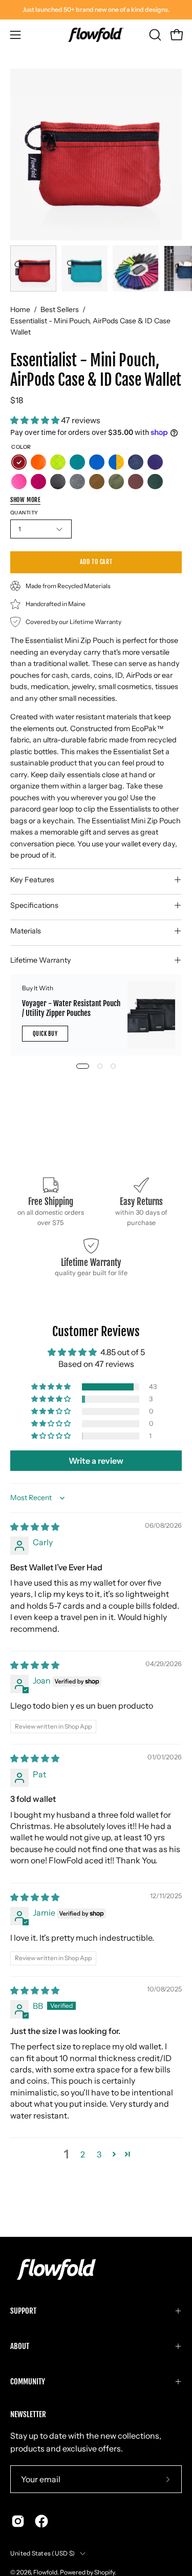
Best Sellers (60, 309)
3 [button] (99, 2154)
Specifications (34, 905)
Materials (26, 931)
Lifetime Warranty (41, 960)
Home (20, 309)
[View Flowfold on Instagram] (18, 2521)
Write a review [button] (96, 1461)
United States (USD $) (42, 2553)
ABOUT (20, 2346)
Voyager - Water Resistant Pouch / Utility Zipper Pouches (71, 1008)
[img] (35, 1527)
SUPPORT (23, 2311)
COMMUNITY (28, 2382)
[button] (154, 35)
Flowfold (45, 2572)
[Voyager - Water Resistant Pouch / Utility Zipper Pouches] (151, 1015)
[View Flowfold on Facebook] (41, 2521)
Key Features (32, 880)
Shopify (104, 2572)
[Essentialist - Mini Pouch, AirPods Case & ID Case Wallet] (33, 268)
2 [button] (83, 2154)
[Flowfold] (96, 35)
